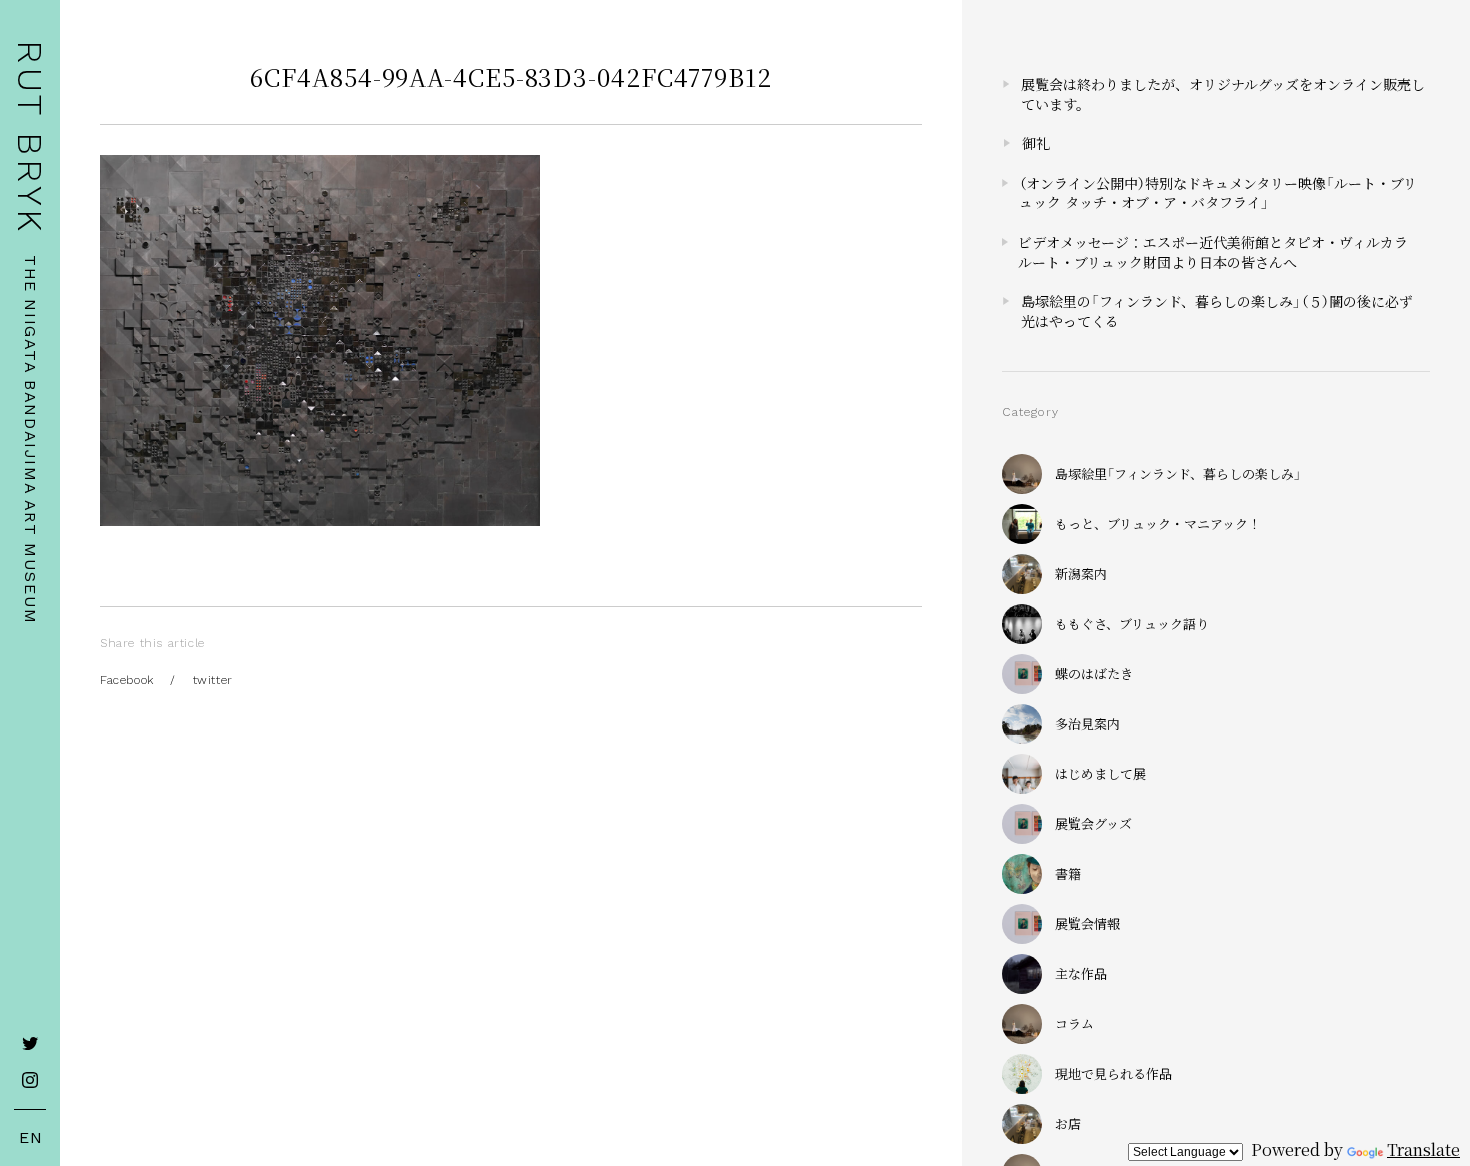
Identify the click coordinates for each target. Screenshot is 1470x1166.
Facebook (127, 680)
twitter (213, 680)
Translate (1423, 1149)
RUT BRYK (30, 137)
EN (31, 1138)
